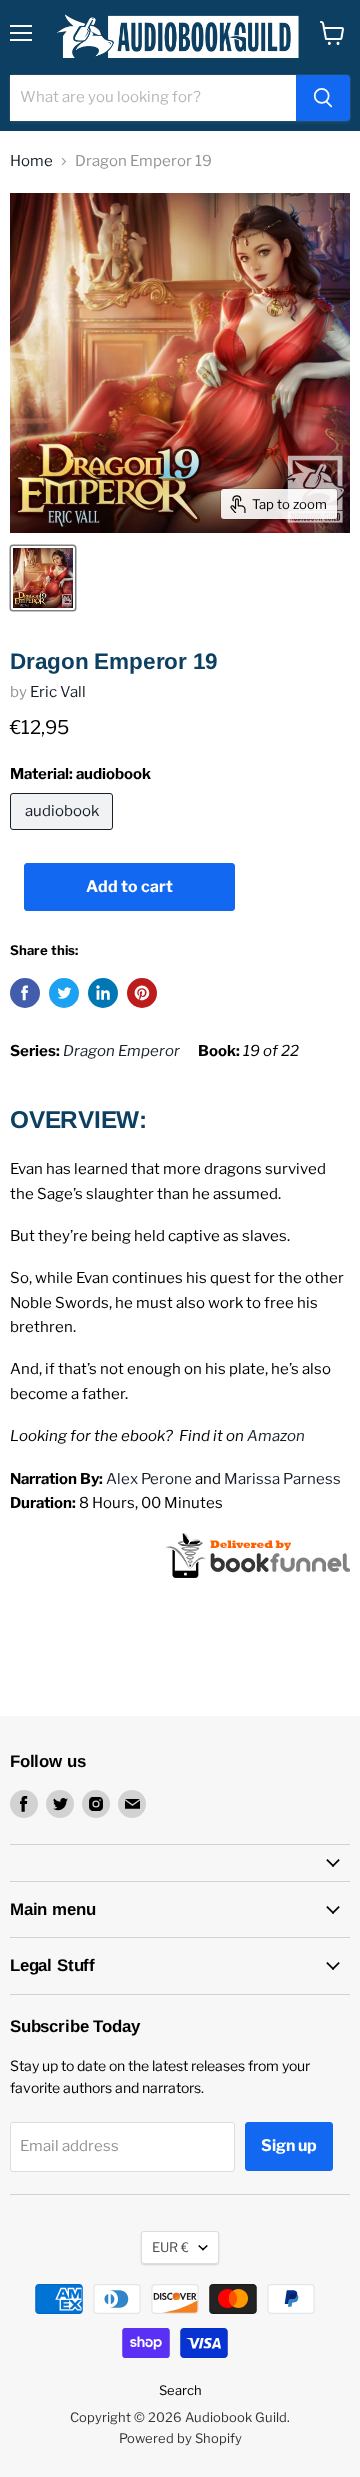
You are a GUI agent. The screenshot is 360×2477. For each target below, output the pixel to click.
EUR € (170, 2247)
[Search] (323, 98)
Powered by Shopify (180, 2438)
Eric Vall (58, 692)
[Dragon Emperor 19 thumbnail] (43, 578)
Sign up (289, 2145)
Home (31, 161)
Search (180, 2390)
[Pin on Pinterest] (142, 993)
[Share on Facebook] (25, 993)
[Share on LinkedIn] (103, 993)
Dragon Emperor (121, 1051)
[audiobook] (64, 835)
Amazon (276, 1436)
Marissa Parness (282, 1479)
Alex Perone (149, 1479)
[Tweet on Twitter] (64, 993)
